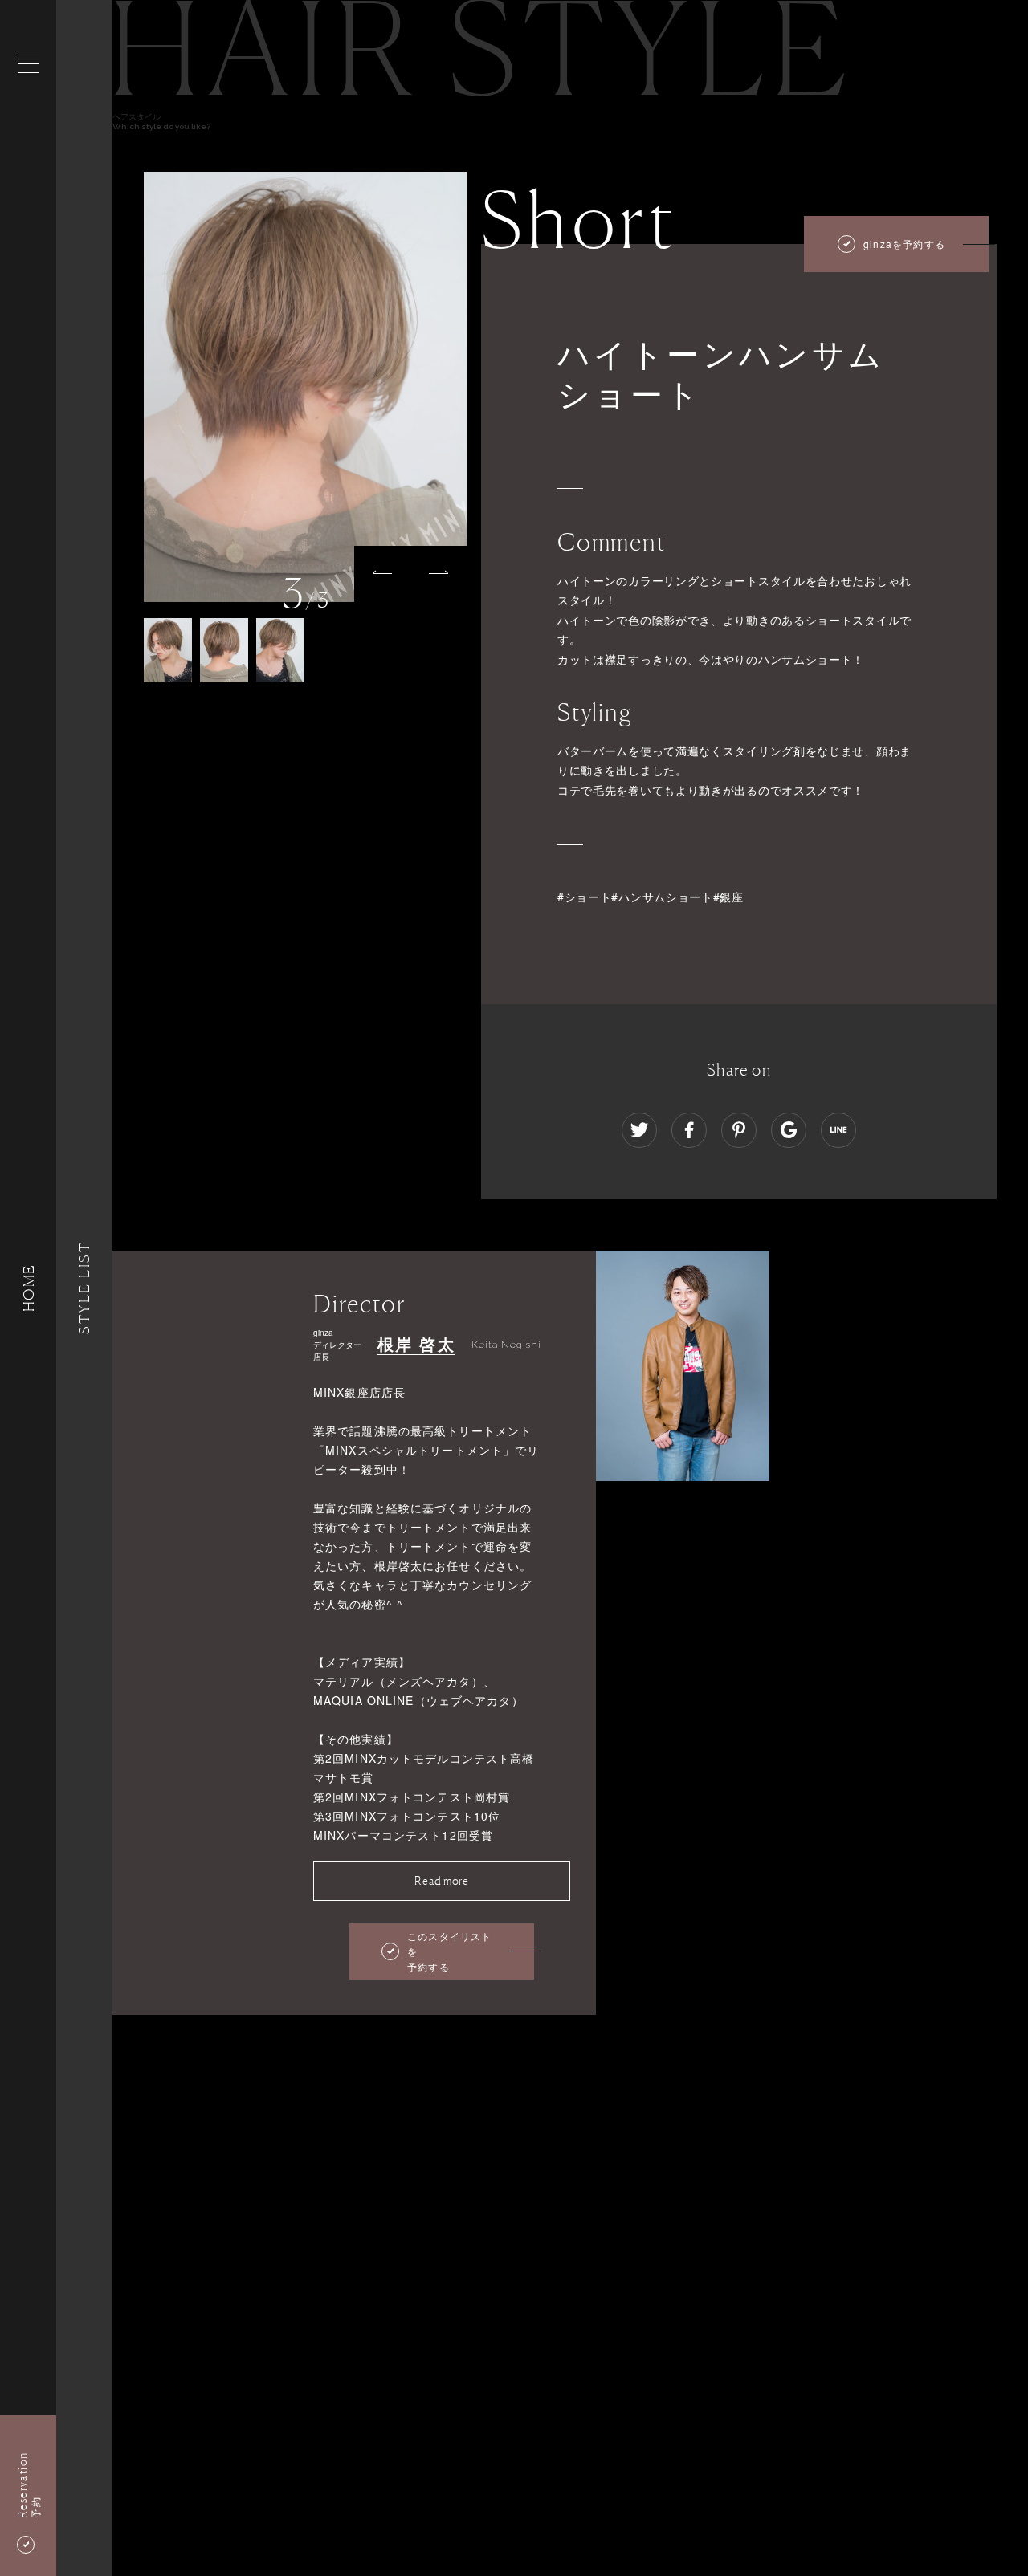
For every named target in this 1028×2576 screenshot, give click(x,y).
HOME (28, 1288)
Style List (84, 1288)
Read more (441, 1880)
